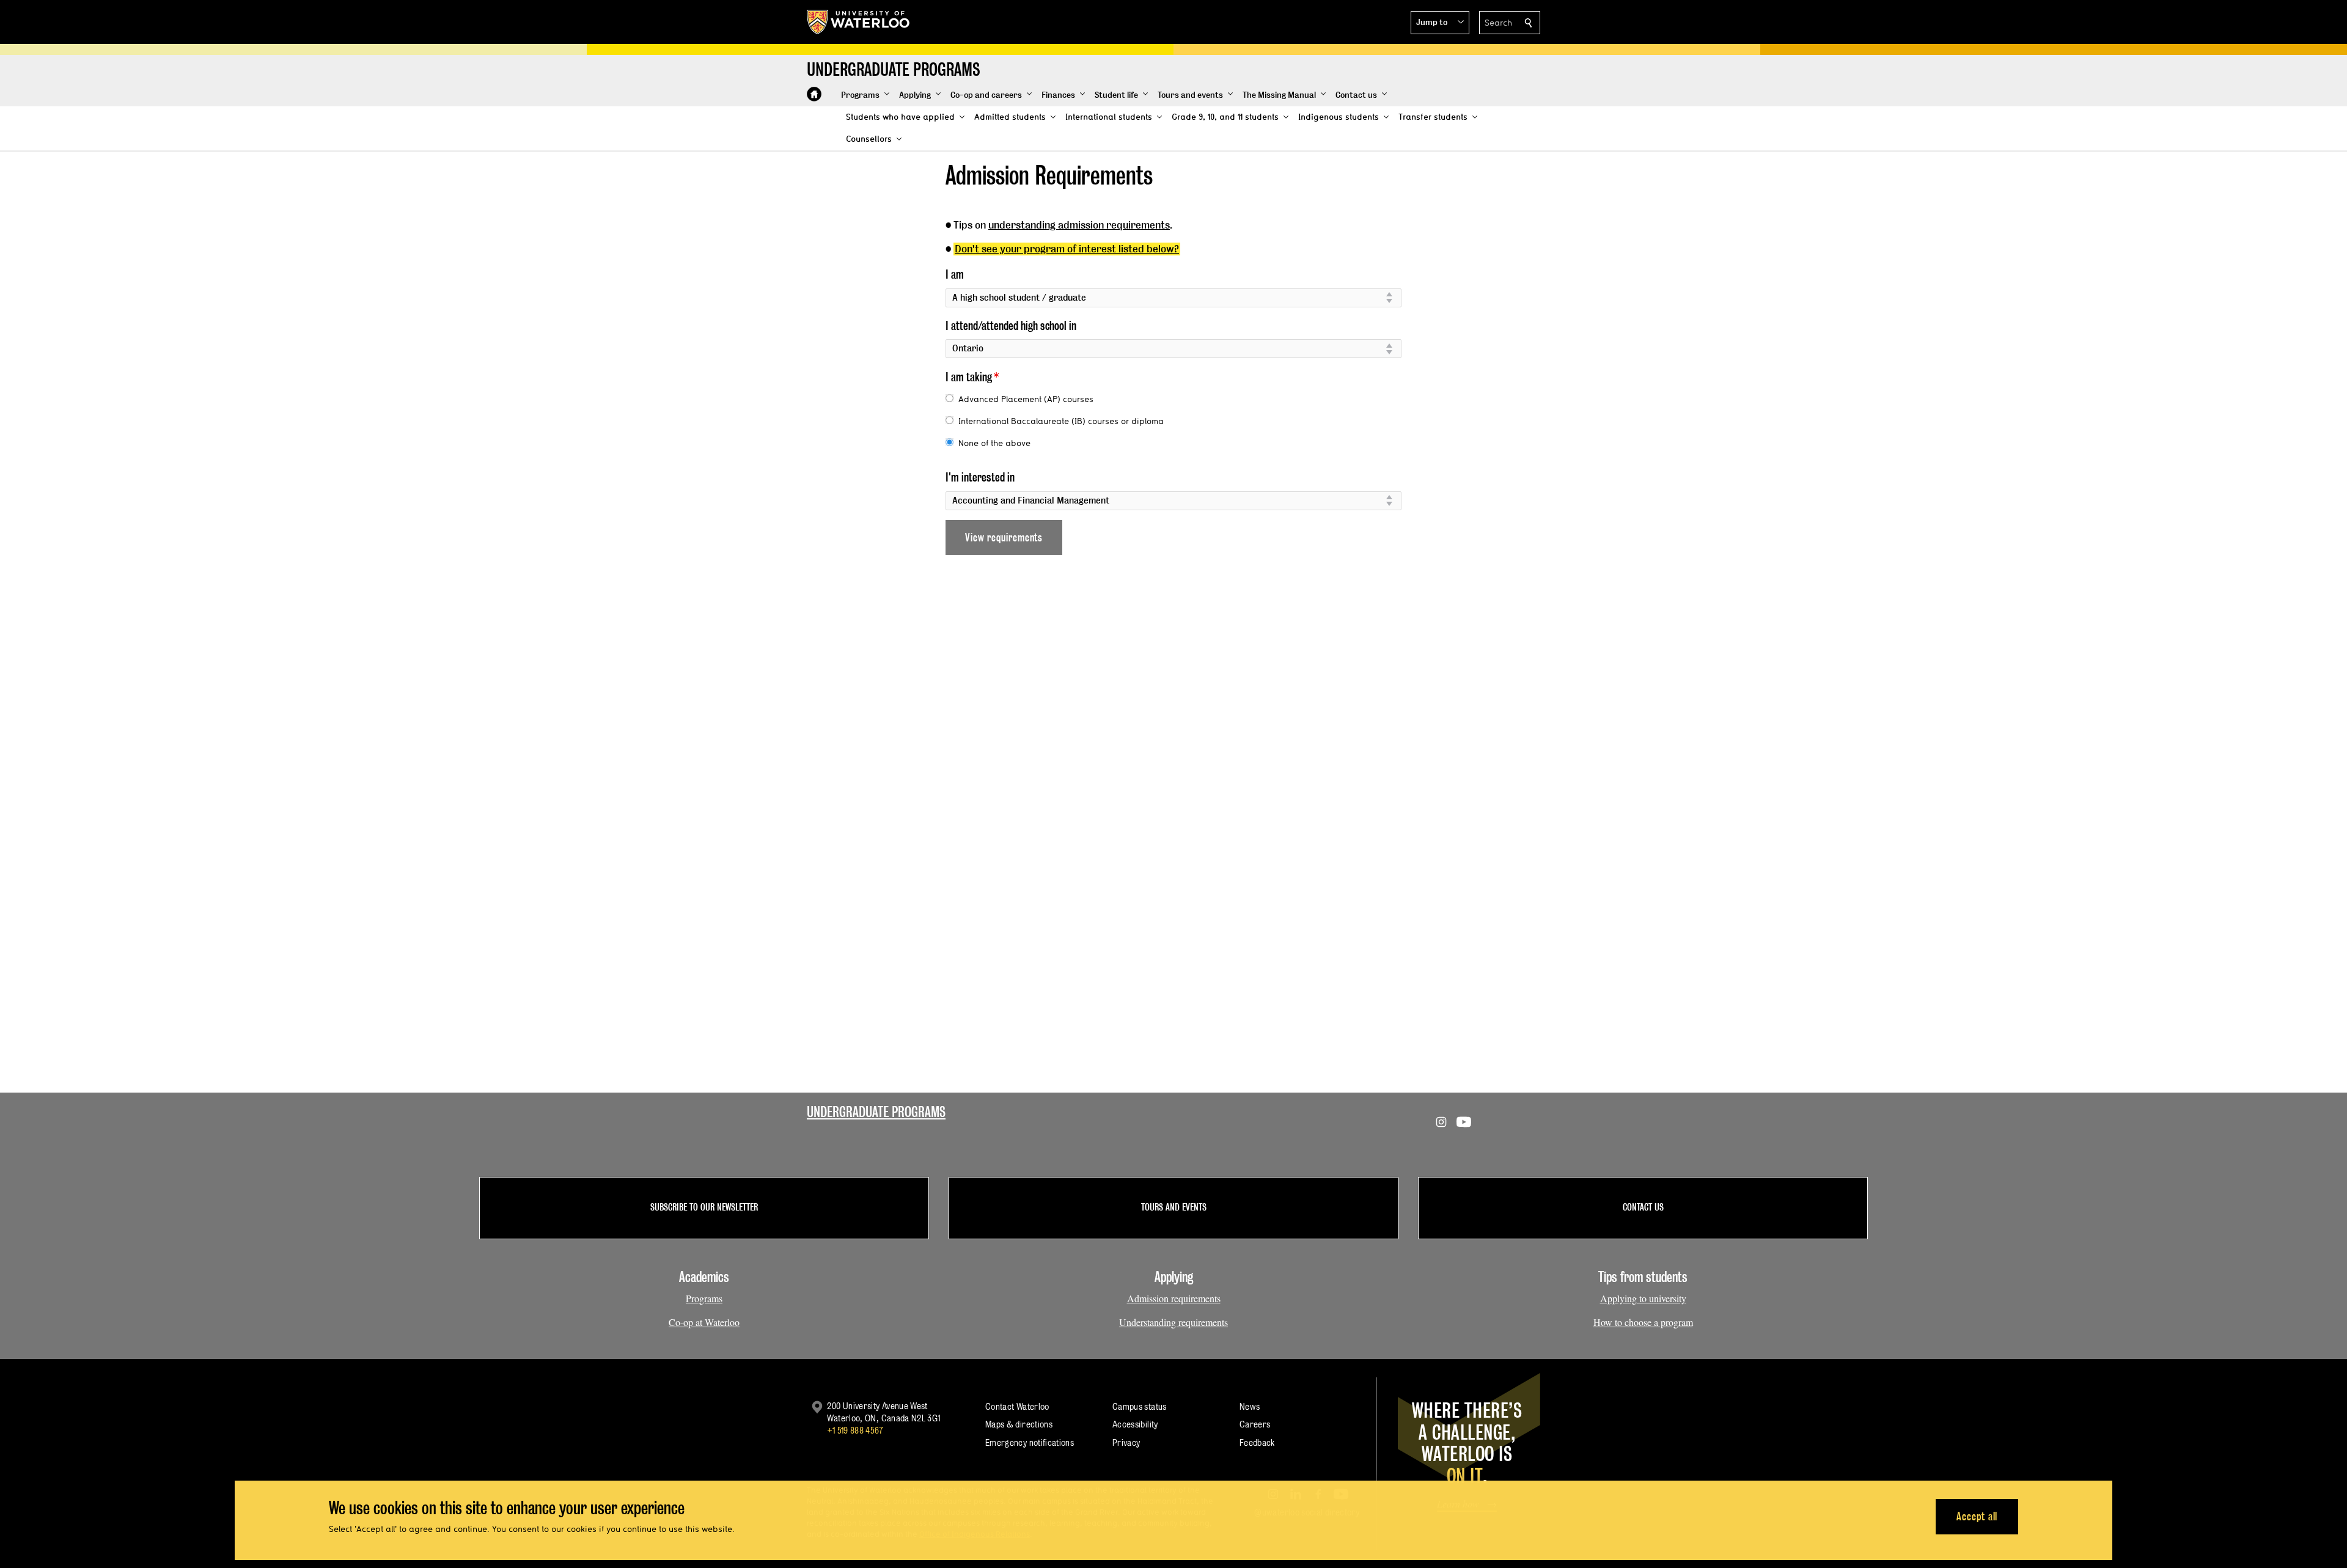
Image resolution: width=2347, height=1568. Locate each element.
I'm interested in (980, 477)
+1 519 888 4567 (855, 1430)
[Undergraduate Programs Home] (814, 94)
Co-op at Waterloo (704, 1322)
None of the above (994, 443)
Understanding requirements (1173, 1322)
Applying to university (1643, 1298)
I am (955, 274)
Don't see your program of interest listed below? (1067, 249)
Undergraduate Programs (876, 1112)
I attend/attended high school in (1011, 326)
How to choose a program (1643, 1322)
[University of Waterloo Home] (859, 22)
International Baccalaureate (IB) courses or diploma (1061, 421)
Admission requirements (1174, 1298)
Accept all (1977, 1516)
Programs (704, 1298)
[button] (1440, 23)
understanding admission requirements (1079, 225)
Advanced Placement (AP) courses (1026, 399)
